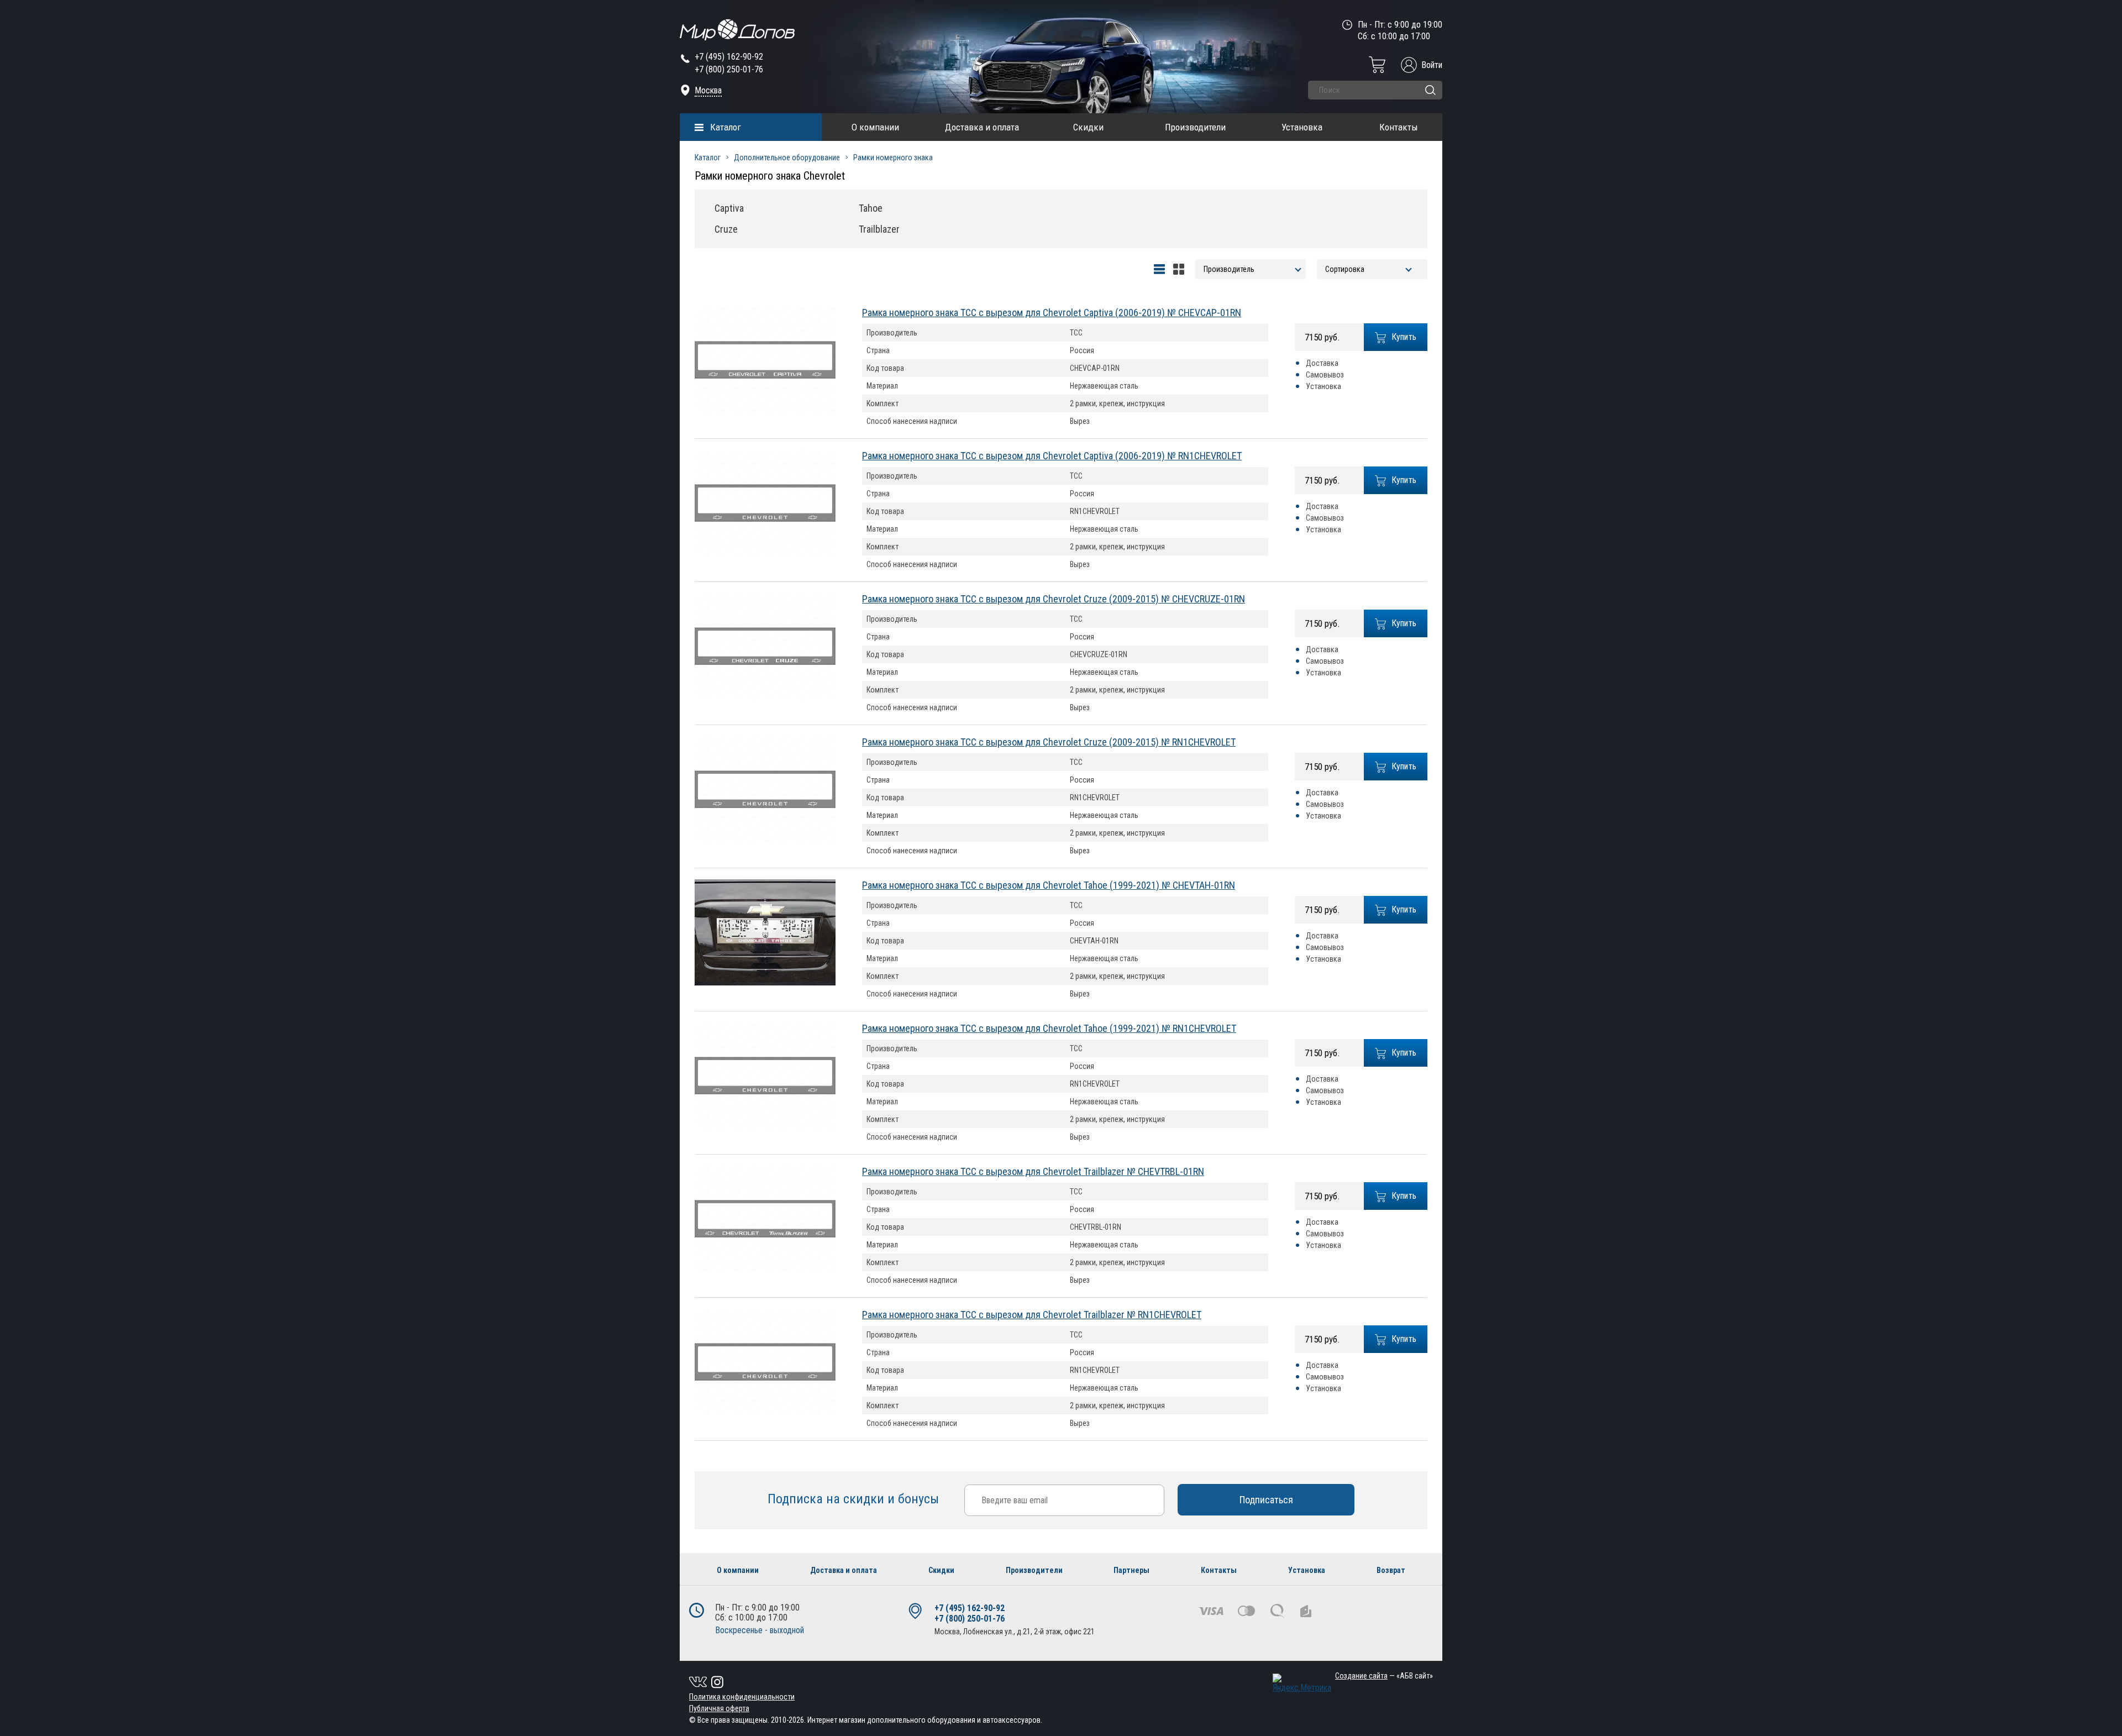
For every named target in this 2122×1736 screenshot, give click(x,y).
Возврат (1391, 1570)
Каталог (726, 127)
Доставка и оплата (982, 127)
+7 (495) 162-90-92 (729, 57)
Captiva (729, 208)
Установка (1302, 127)
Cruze (726, 229)
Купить (1404, 337)
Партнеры (1131, 1570)
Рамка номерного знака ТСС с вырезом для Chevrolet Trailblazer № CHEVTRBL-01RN (1033, 1171)
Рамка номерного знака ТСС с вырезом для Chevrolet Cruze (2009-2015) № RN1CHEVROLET (1049, 742)
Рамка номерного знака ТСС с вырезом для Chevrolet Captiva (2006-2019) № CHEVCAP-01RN (1052, 313)
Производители (1195, 127)
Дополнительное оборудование (787, 158)
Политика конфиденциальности (742, 1697)
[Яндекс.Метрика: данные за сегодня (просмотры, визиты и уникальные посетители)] (1302, 1683)
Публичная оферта (719, 1708)
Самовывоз (1325, 375)
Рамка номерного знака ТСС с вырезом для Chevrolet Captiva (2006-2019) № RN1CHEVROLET (1052, 456)
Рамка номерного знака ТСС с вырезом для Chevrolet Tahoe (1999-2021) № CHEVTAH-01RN (1049, 885)
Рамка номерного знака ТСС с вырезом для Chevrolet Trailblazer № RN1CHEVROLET (1032, 1315)
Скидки (1088, 127)
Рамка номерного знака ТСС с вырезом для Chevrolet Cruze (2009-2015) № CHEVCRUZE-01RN (1054, 599)
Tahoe (871, 208)
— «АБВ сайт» (1384, 1676)
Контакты (1399, 127)
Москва (708, 90)
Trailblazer (879, 229)
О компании (875, 127)
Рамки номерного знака (893, 158)
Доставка (1322, 363)
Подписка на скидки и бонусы (855, 1499)
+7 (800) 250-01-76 (729, 69)
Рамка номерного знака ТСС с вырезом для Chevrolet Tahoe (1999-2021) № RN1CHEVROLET (1049, 1028)
